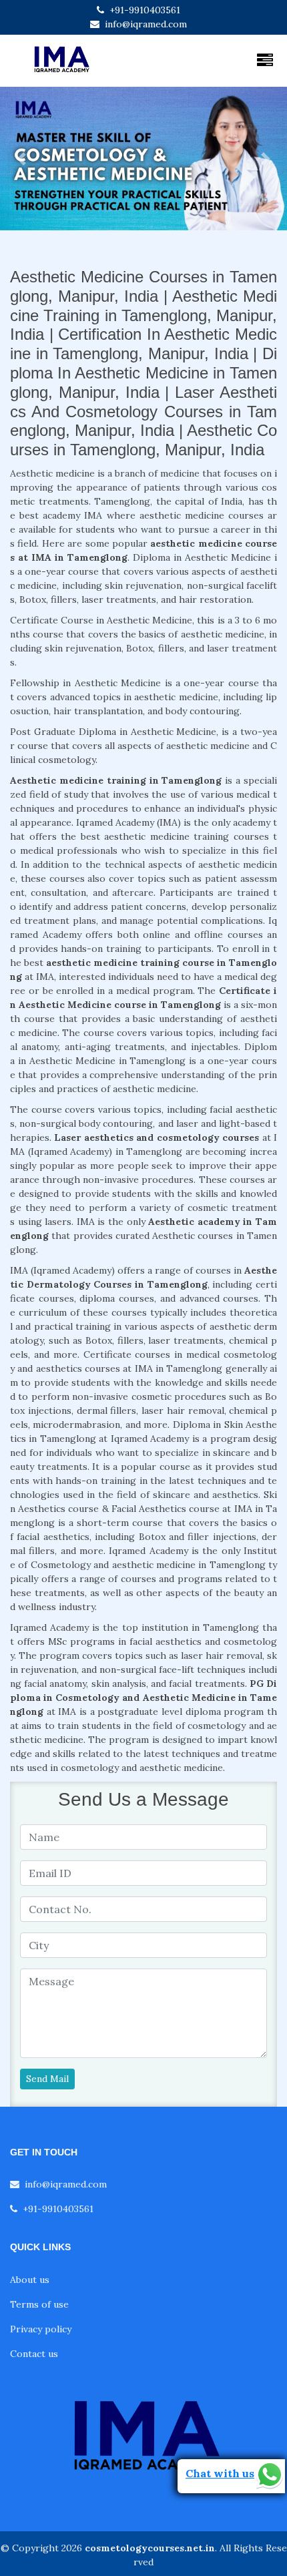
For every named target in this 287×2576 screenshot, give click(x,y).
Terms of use (39, 2304)
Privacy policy (41, 2329)
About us (30, 2280)
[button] (22, 159)
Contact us (34, 2354)
